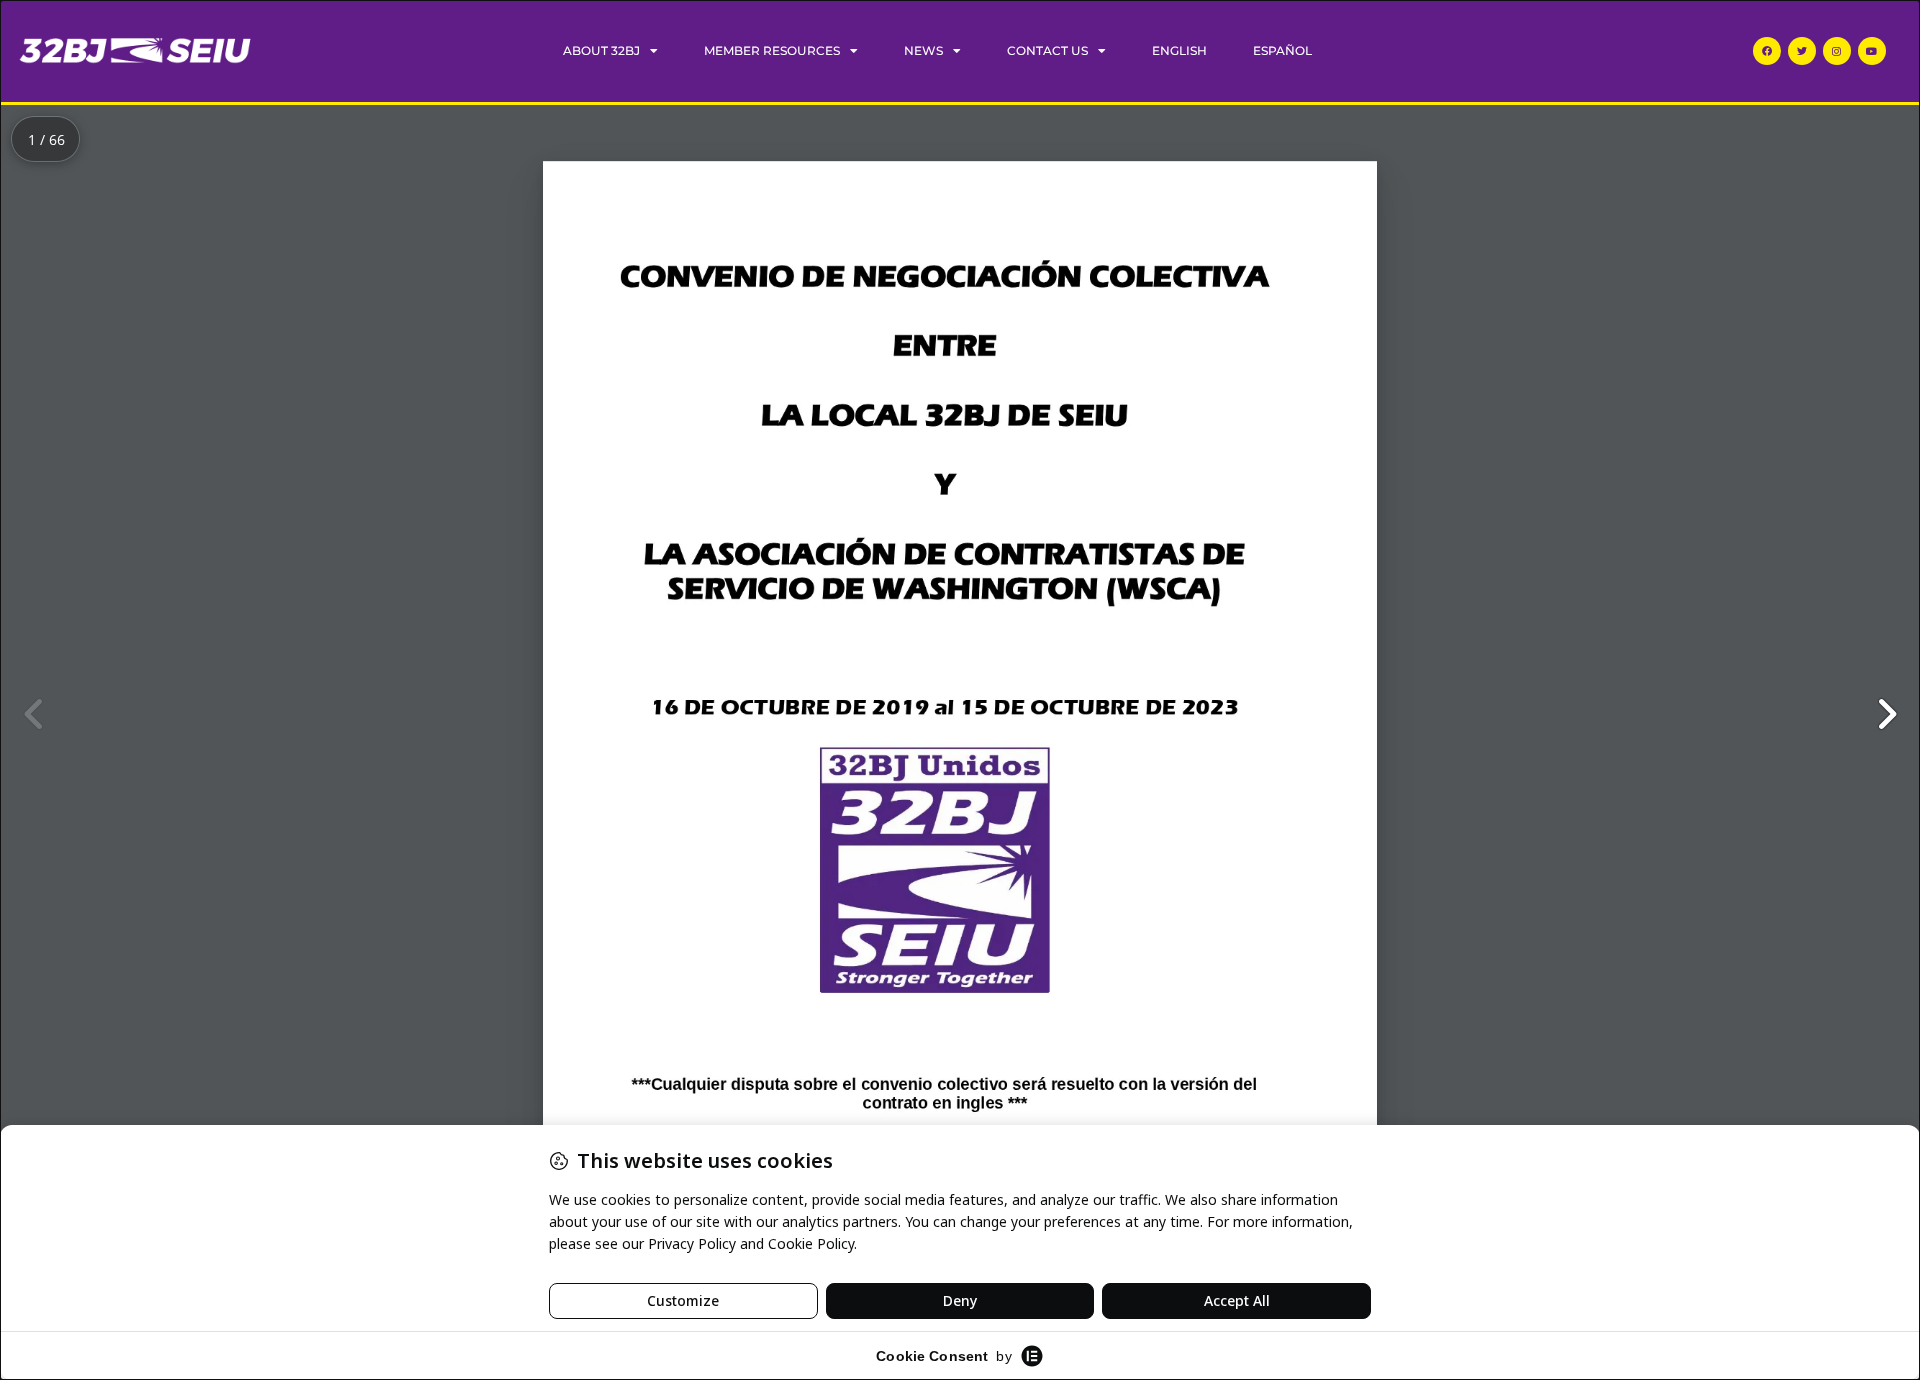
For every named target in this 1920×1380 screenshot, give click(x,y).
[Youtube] (1872, 51)
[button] (1886, 714)
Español (1282, 50)
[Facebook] (1767, 51)
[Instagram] (1837, 51)
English (1179, 50)
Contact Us (1047, 50)
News (923, 50)
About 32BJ (601, 50)
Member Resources (772, 50)
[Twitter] (1802, 51)
